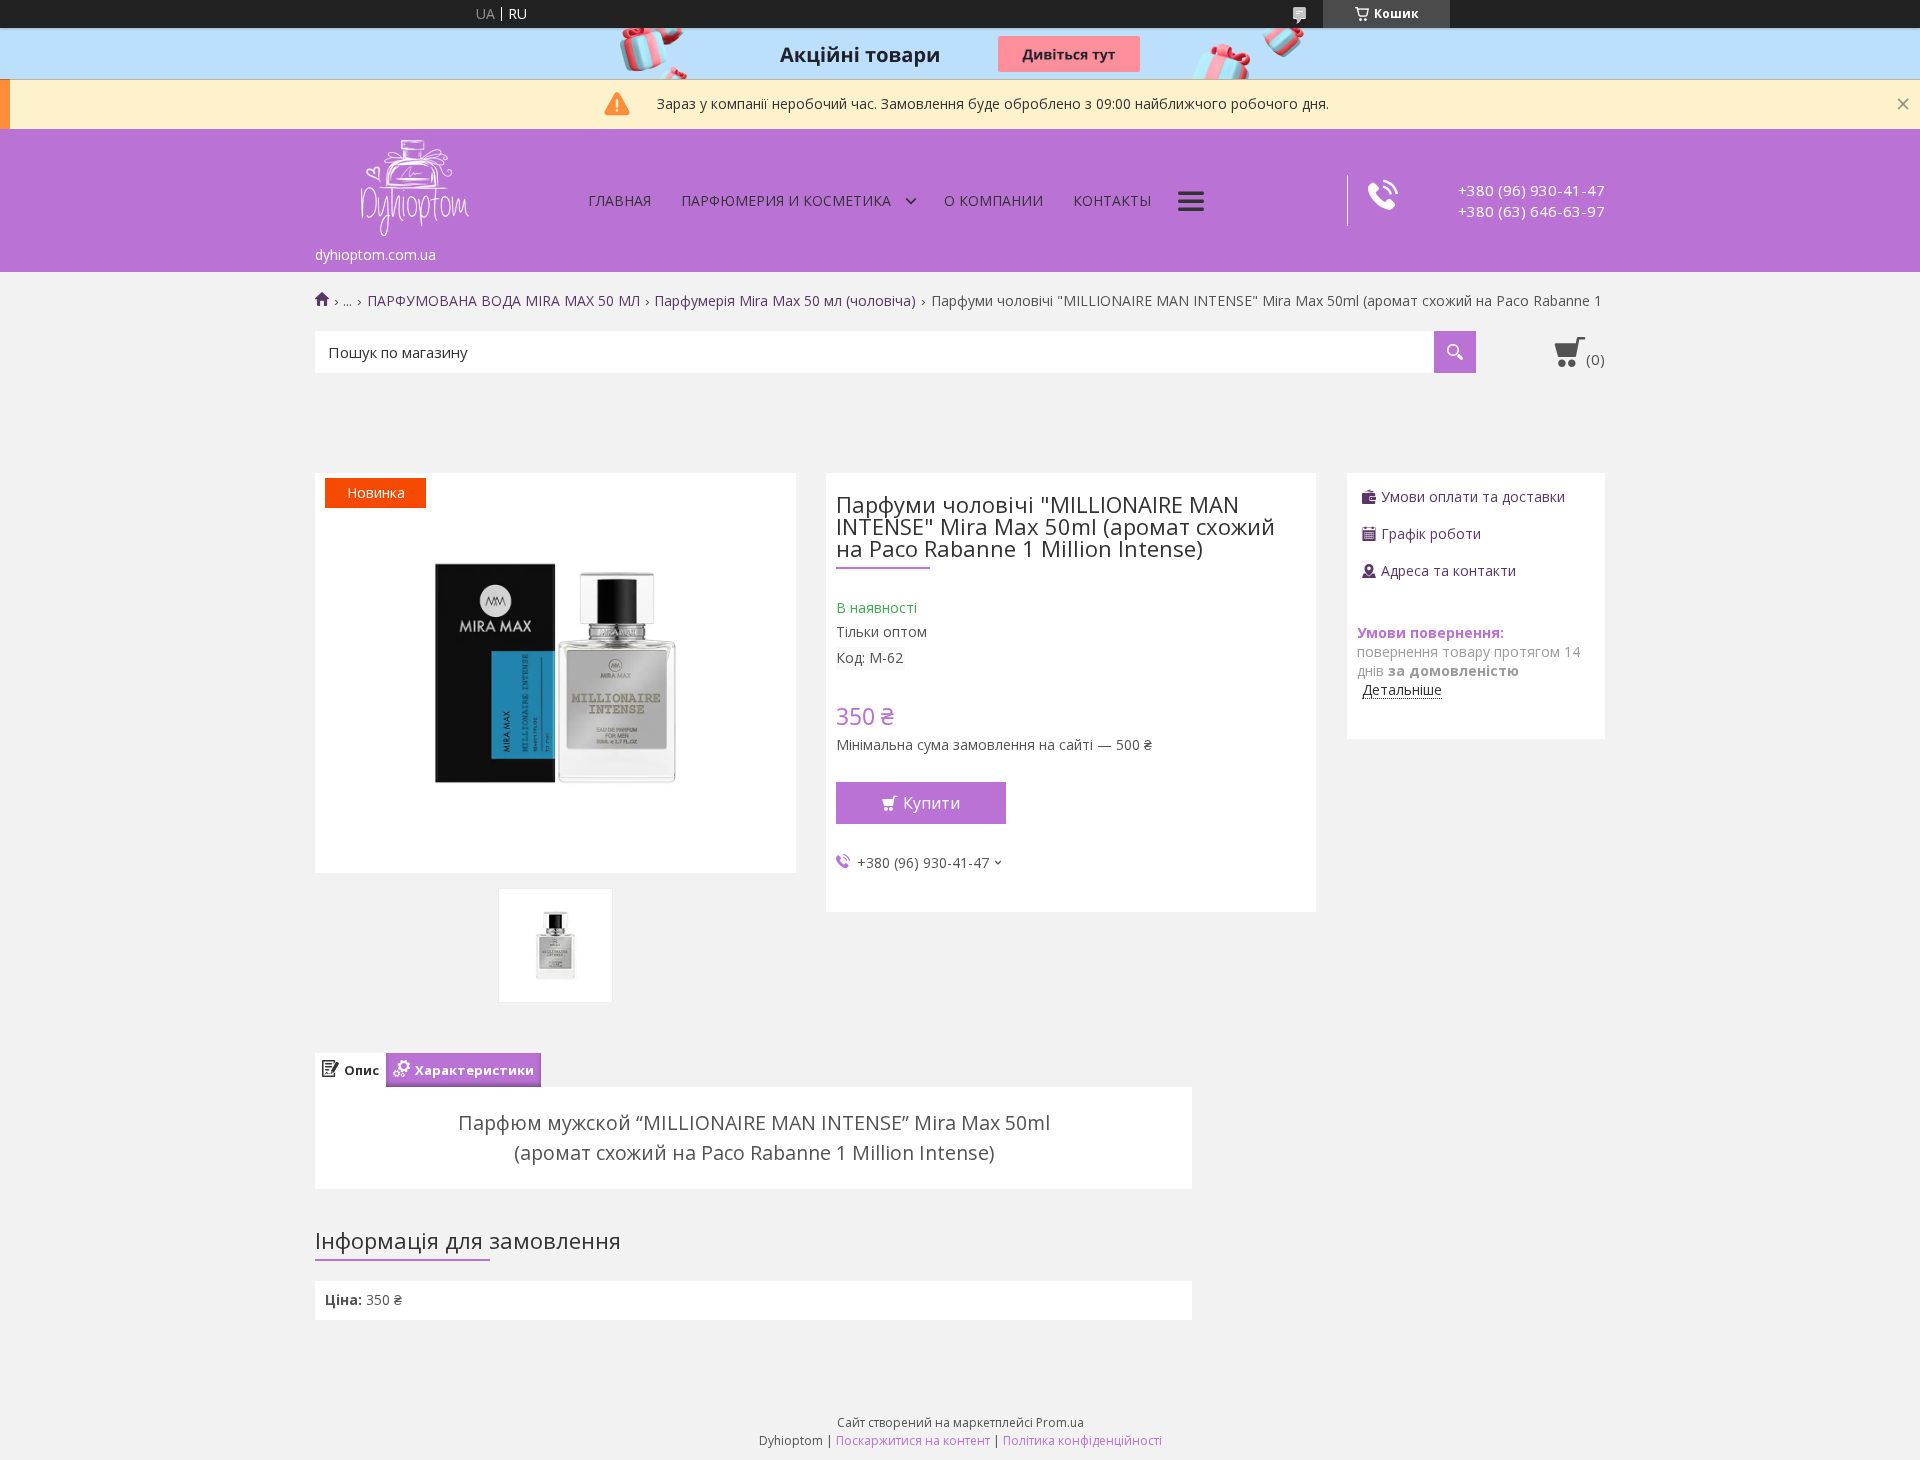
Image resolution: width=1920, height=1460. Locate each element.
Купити (931, 803)
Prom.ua (1060, 1422)
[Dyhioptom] (415, 183)
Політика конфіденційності (1082, 1440)
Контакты (1112, 200)
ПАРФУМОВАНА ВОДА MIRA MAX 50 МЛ (503, 301)
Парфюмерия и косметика (786, 200)
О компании (993, 200)
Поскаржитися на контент (913, 1440)
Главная (619, 200)
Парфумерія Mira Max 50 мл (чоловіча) (785, 301)
